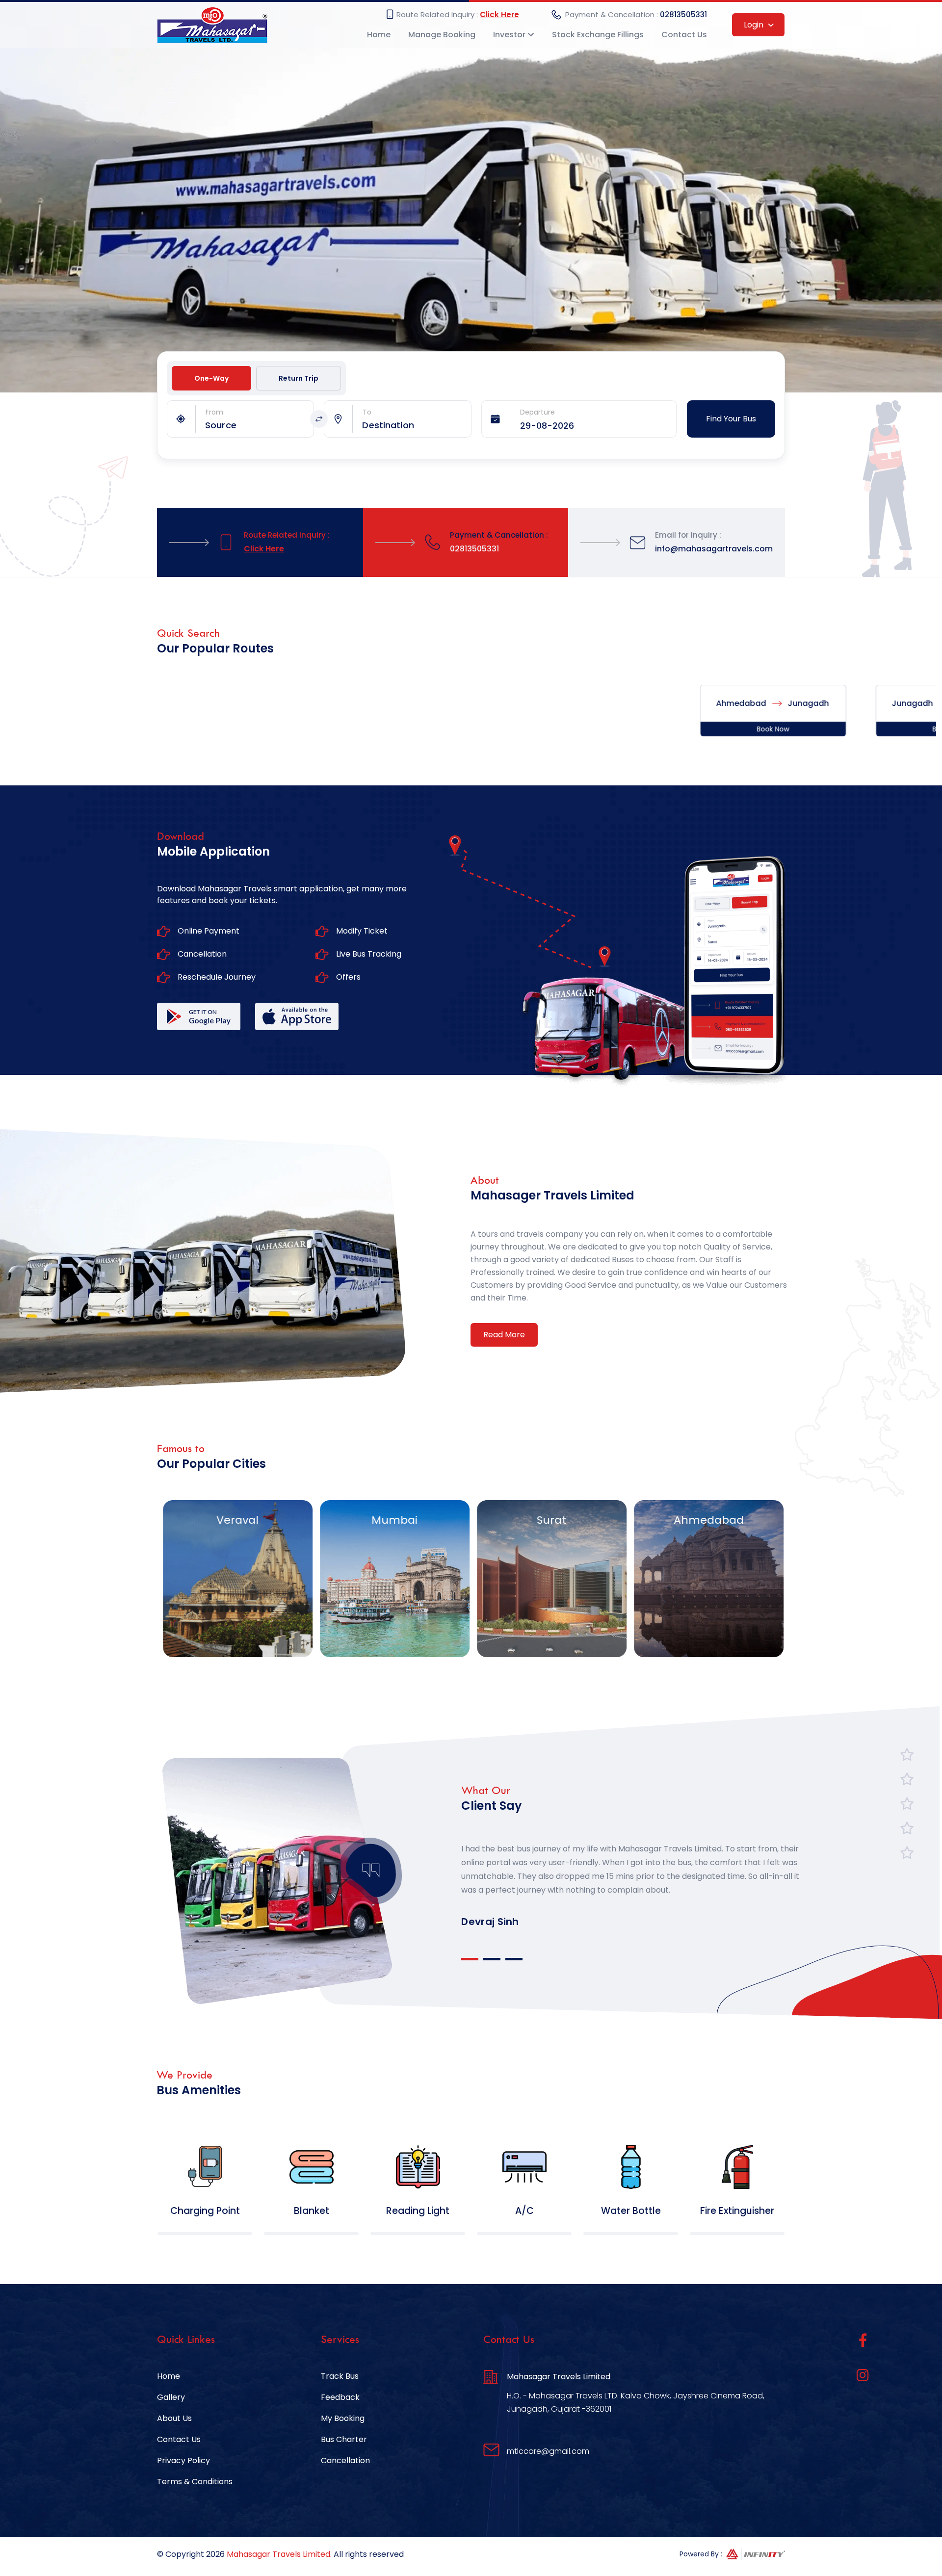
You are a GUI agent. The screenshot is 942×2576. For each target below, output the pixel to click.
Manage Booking (442, 35)
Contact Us (684, 35)
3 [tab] (514, 1959)
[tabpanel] (632, 1871)
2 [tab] (492, 1959)
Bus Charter (344, 2439)
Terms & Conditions (195, 2482)
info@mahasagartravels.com (714, 549)
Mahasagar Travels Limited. (279, 2554)
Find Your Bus (731, 419)
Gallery (171, 2397)
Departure (537, 412)
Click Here (499, 14)
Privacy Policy (183, 2460)
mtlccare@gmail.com (548, 2451)
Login (755, 25)
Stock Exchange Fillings (598, 35)
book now (650, 729)
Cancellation (345, 2460)
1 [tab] (470, 1959)
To (367, 412)
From (214, 412)
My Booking (343, 2418)
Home (379, 35)
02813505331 (683, 14)
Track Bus (340, 2376)
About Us (174, 2418)
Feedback (340, 2397)
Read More (504, 1335)
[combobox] (259, 425)
